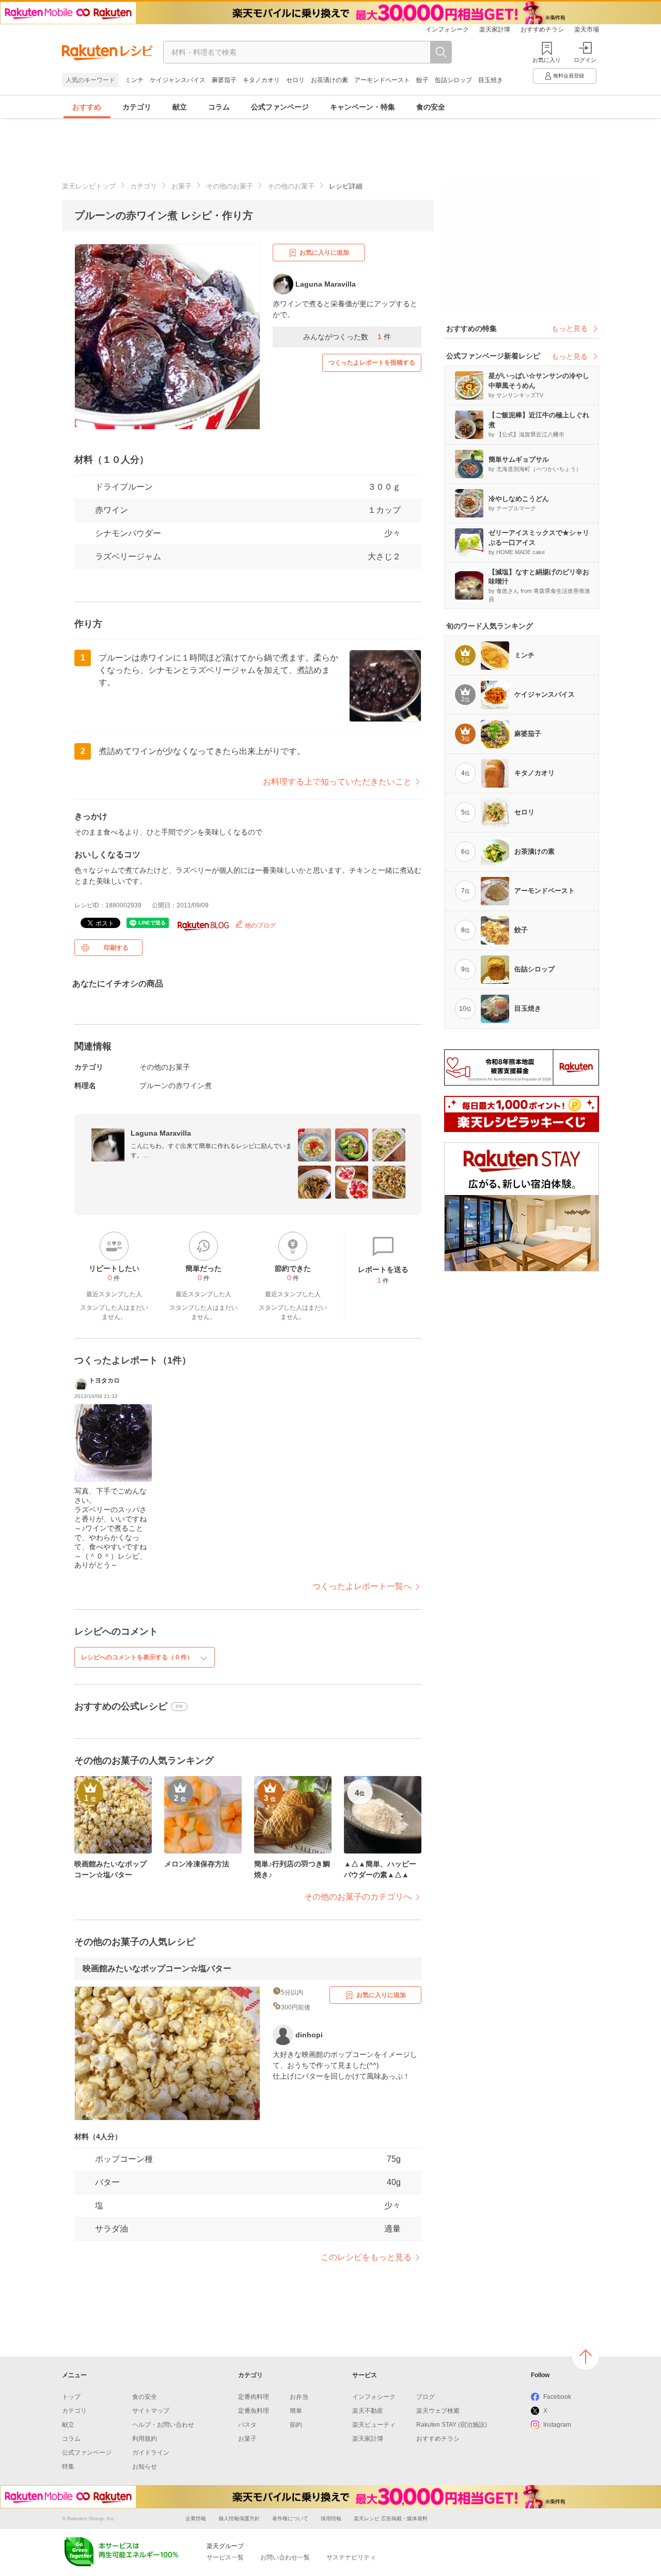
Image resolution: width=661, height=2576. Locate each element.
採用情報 (331, 2518)
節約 (296, 2425)
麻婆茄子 (224, 80)
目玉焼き (491, 80)
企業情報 (196, 2518)
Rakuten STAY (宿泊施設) (452, 2425)
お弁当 (299, 2397)
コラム (219, 107)
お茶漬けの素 (329, 80)
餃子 (422, 80)
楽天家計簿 (495, 29)
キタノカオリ (261, 80)
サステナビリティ (351, 2557)
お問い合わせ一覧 (285, 2557)
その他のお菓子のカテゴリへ (358, 1897)
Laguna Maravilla (161, 1133)
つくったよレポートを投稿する (372, 363)
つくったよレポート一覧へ (362, 1586)
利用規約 (145, 2439)
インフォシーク (447, 29)
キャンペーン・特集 (363, 107)
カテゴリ (137, 107)
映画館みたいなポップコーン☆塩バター (157, 1968)
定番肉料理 (254, 2397)
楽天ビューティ (374, 2425)
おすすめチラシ (542, 29)
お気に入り (547, 60)
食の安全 (431, 107)
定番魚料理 (254, 2411)
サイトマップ (151, 2411)
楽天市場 (587, 29)
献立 (180, 107)
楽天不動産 (368, 2411)
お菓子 (182, 186)
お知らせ (145, 2467)
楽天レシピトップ (89, 186)
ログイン (585, 60)
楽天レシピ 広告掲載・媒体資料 (391, 2518)
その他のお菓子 (230, 186)
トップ (71, 2397)
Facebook (557, 2397)
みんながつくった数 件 (347, 337)
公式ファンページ (280, 107)
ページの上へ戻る (586, 2357)
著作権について (290, 2518)
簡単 (296, 2411)
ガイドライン (151, 2453)
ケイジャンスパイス (178, 80)
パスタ (247, 2425)
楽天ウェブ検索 (438, 2411)
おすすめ (87, 107)
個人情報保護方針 (239, 2518)
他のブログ (259, 925)
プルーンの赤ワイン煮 (176, 1086)
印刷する (116, 948)
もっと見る (570, 328)
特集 (68, 2467)
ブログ (426, 2397)
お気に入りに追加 (324, 253)
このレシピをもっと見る (366, 2257)
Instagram (557, 2425)
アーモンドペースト (382, 80)
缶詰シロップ (453, 80)
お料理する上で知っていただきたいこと (337, 782)
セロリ (295, 80)
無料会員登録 (569, 76)
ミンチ (134, 80)
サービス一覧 (225, 2557)
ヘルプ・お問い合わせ (163, 2425)
